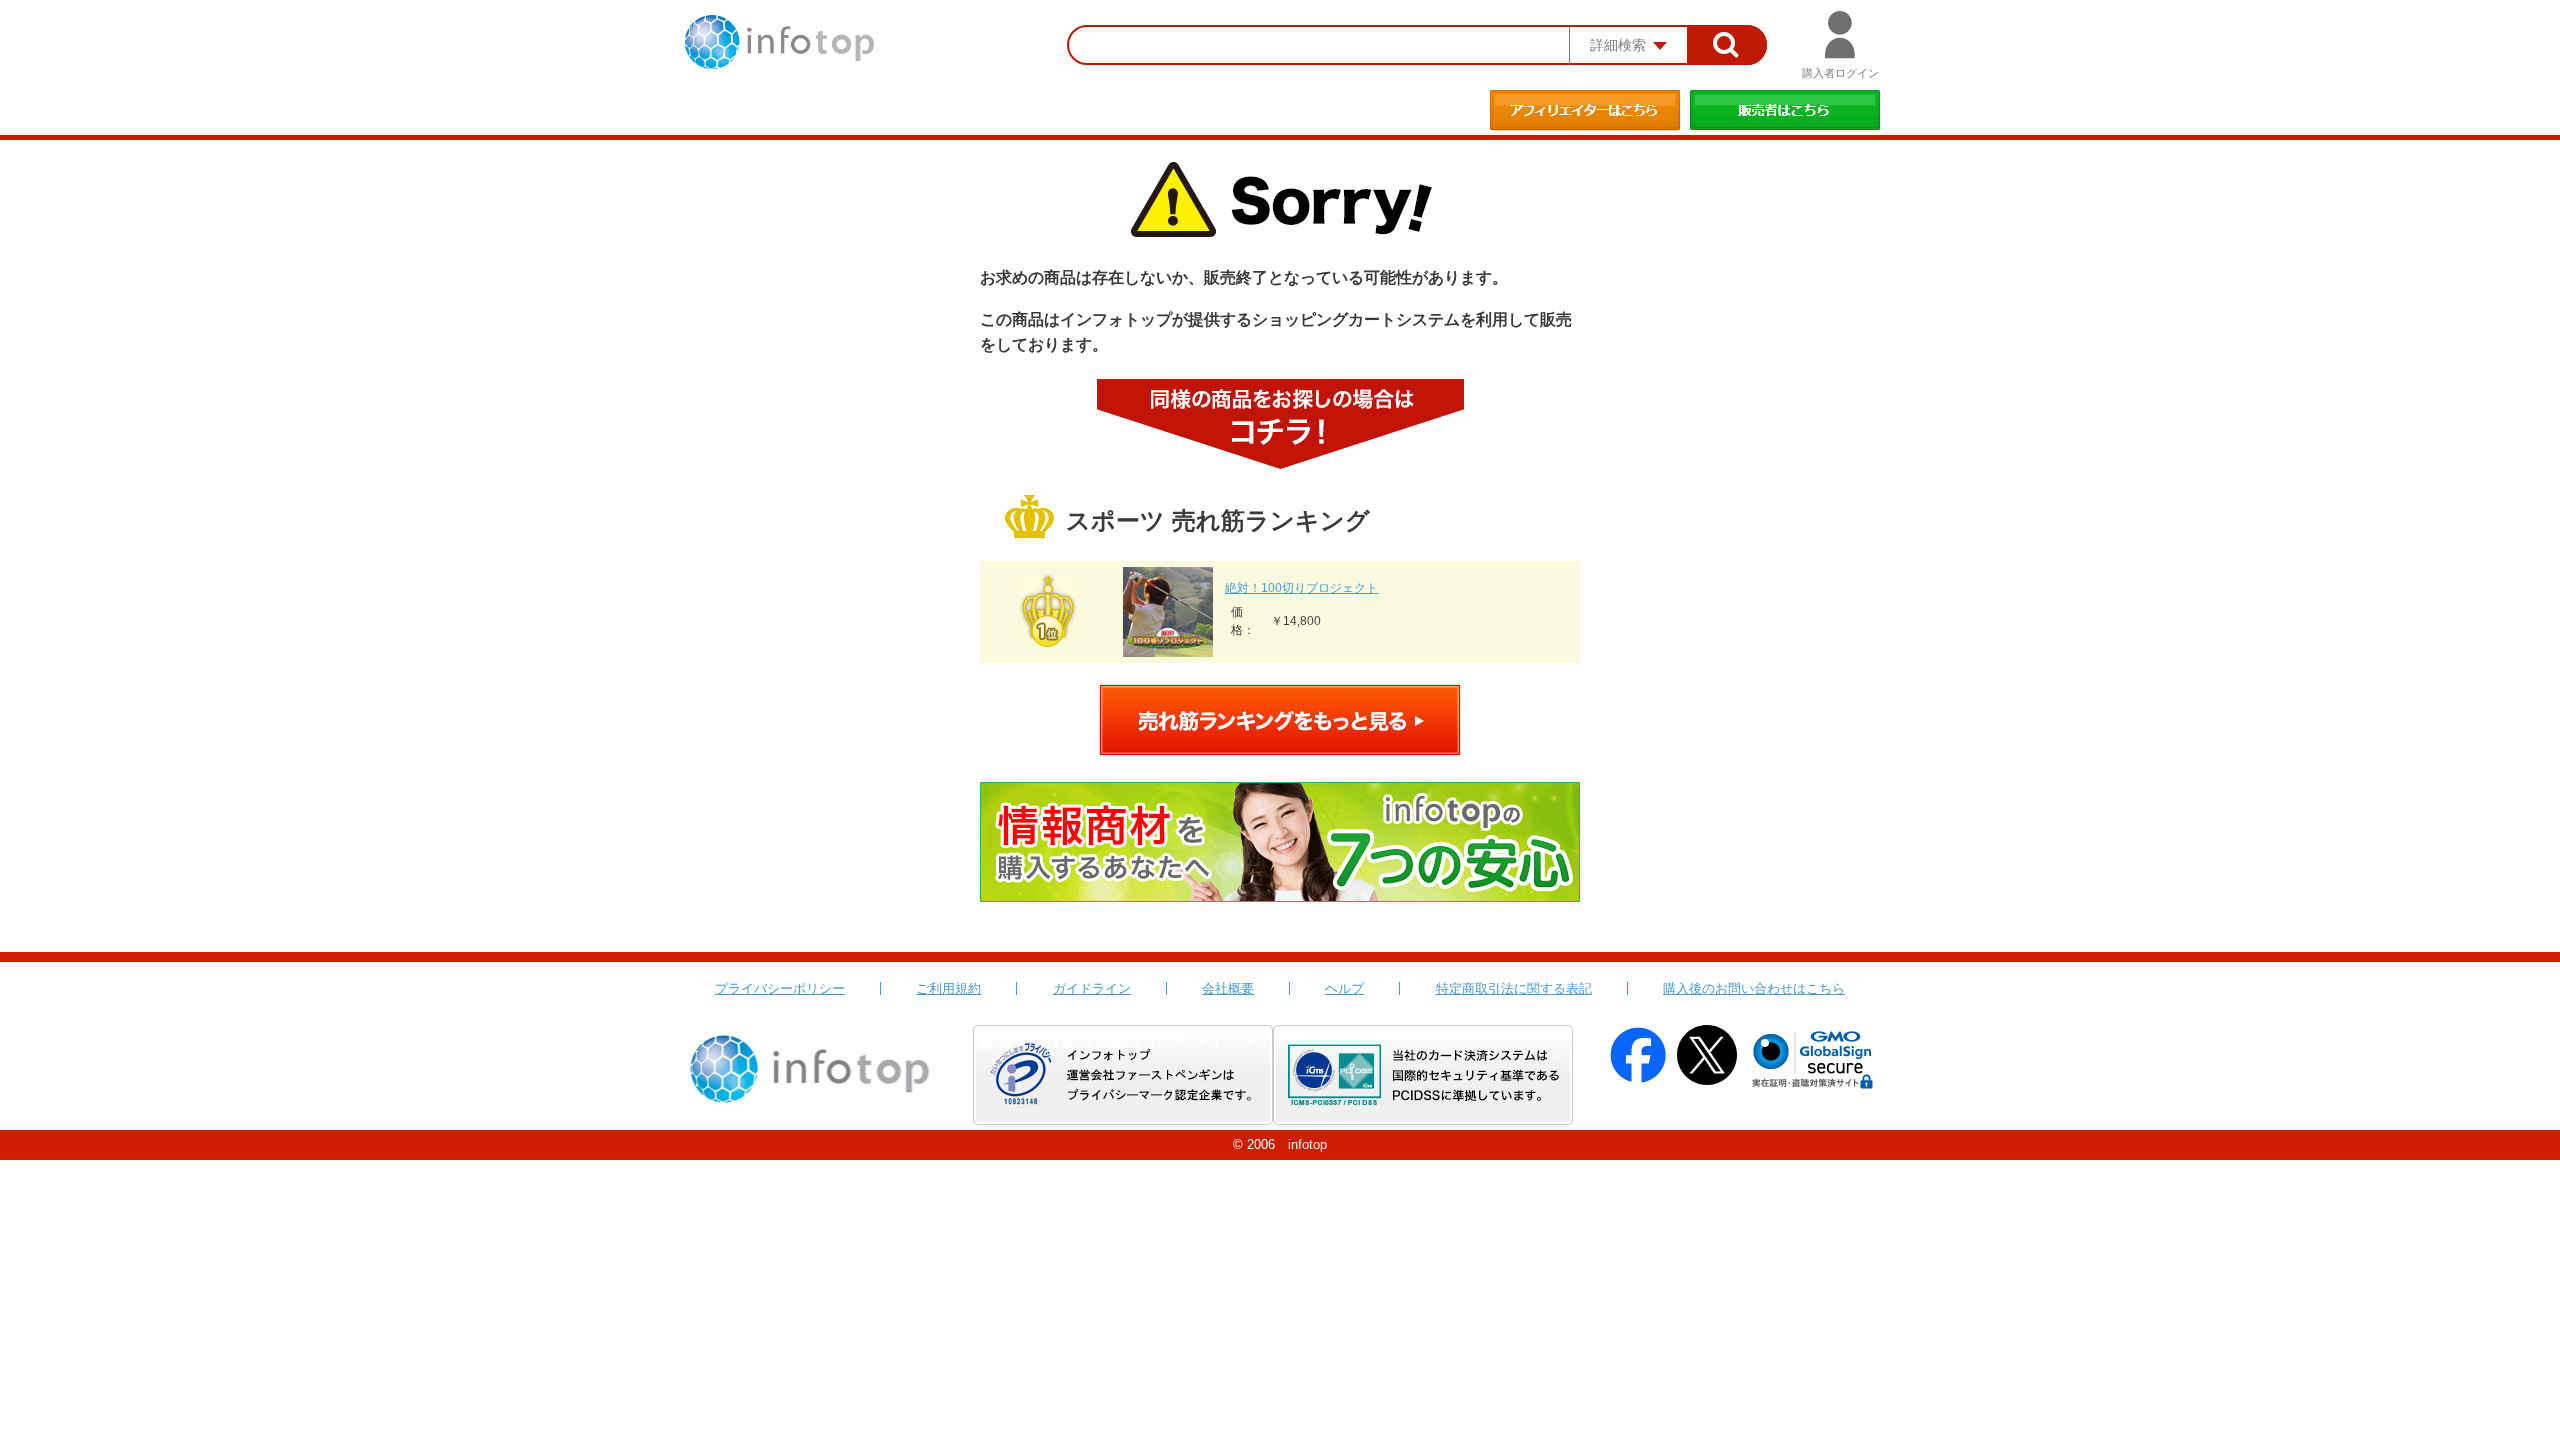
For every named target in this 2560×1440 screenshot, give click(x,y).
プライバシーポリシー (780, 988)
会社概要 (1228, 988)
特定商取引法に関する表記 (1514, 988)
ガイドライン (1092, 988)
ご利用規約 (948, 988)
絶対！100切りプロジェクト (1301, 588)
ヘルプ (1344, 988)
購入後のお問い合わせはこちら (1754, 988)
